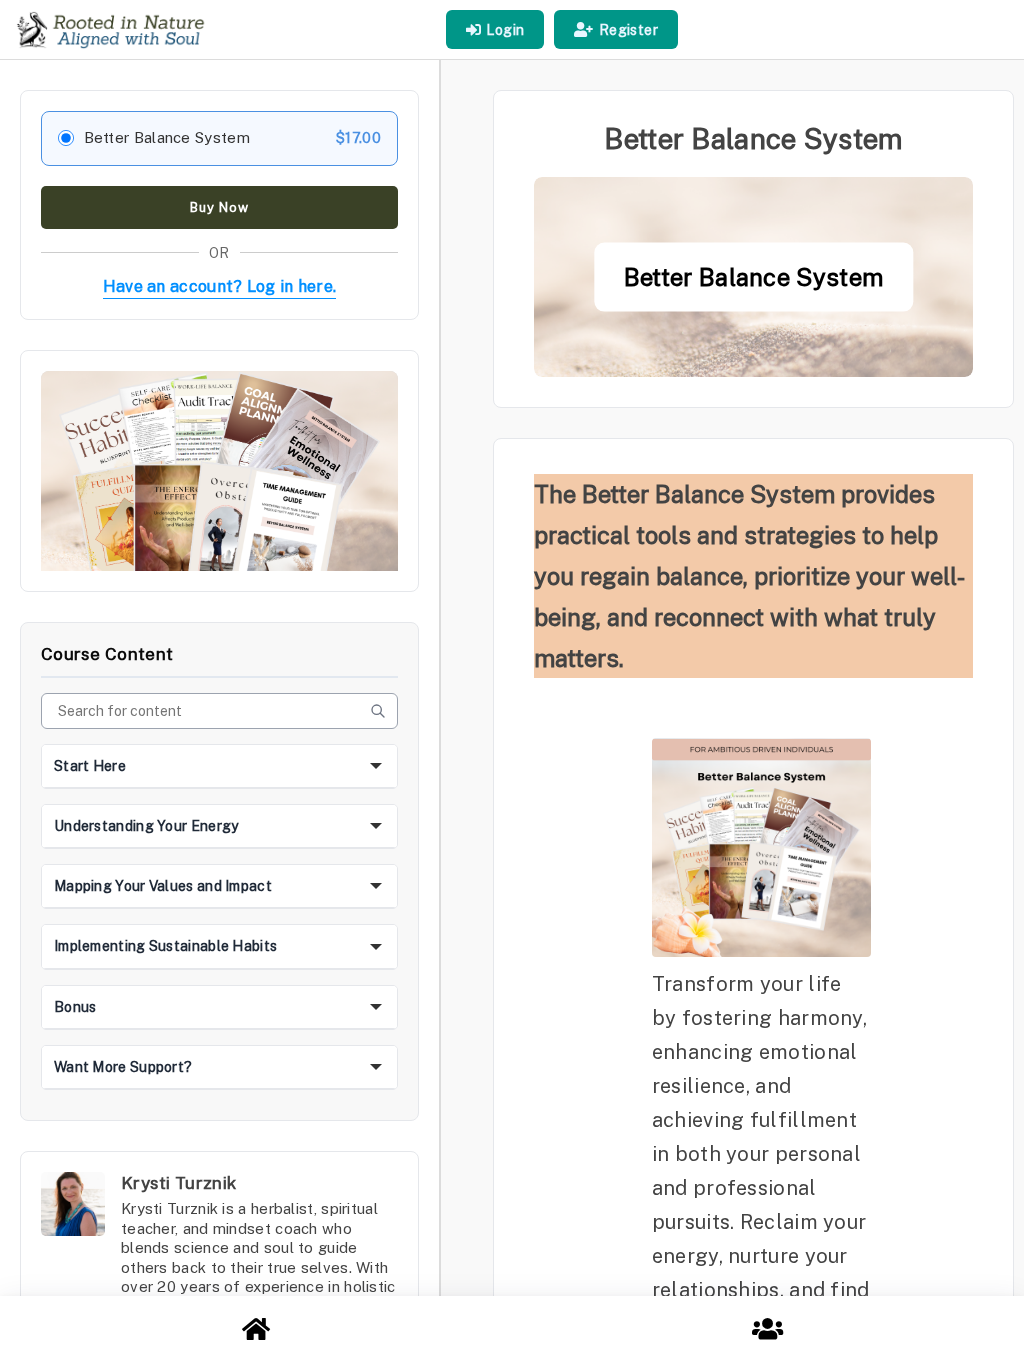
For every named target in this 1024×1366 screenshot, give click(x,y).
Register (628, 30)
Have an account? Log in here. (220, 286)
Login (505, 30)
